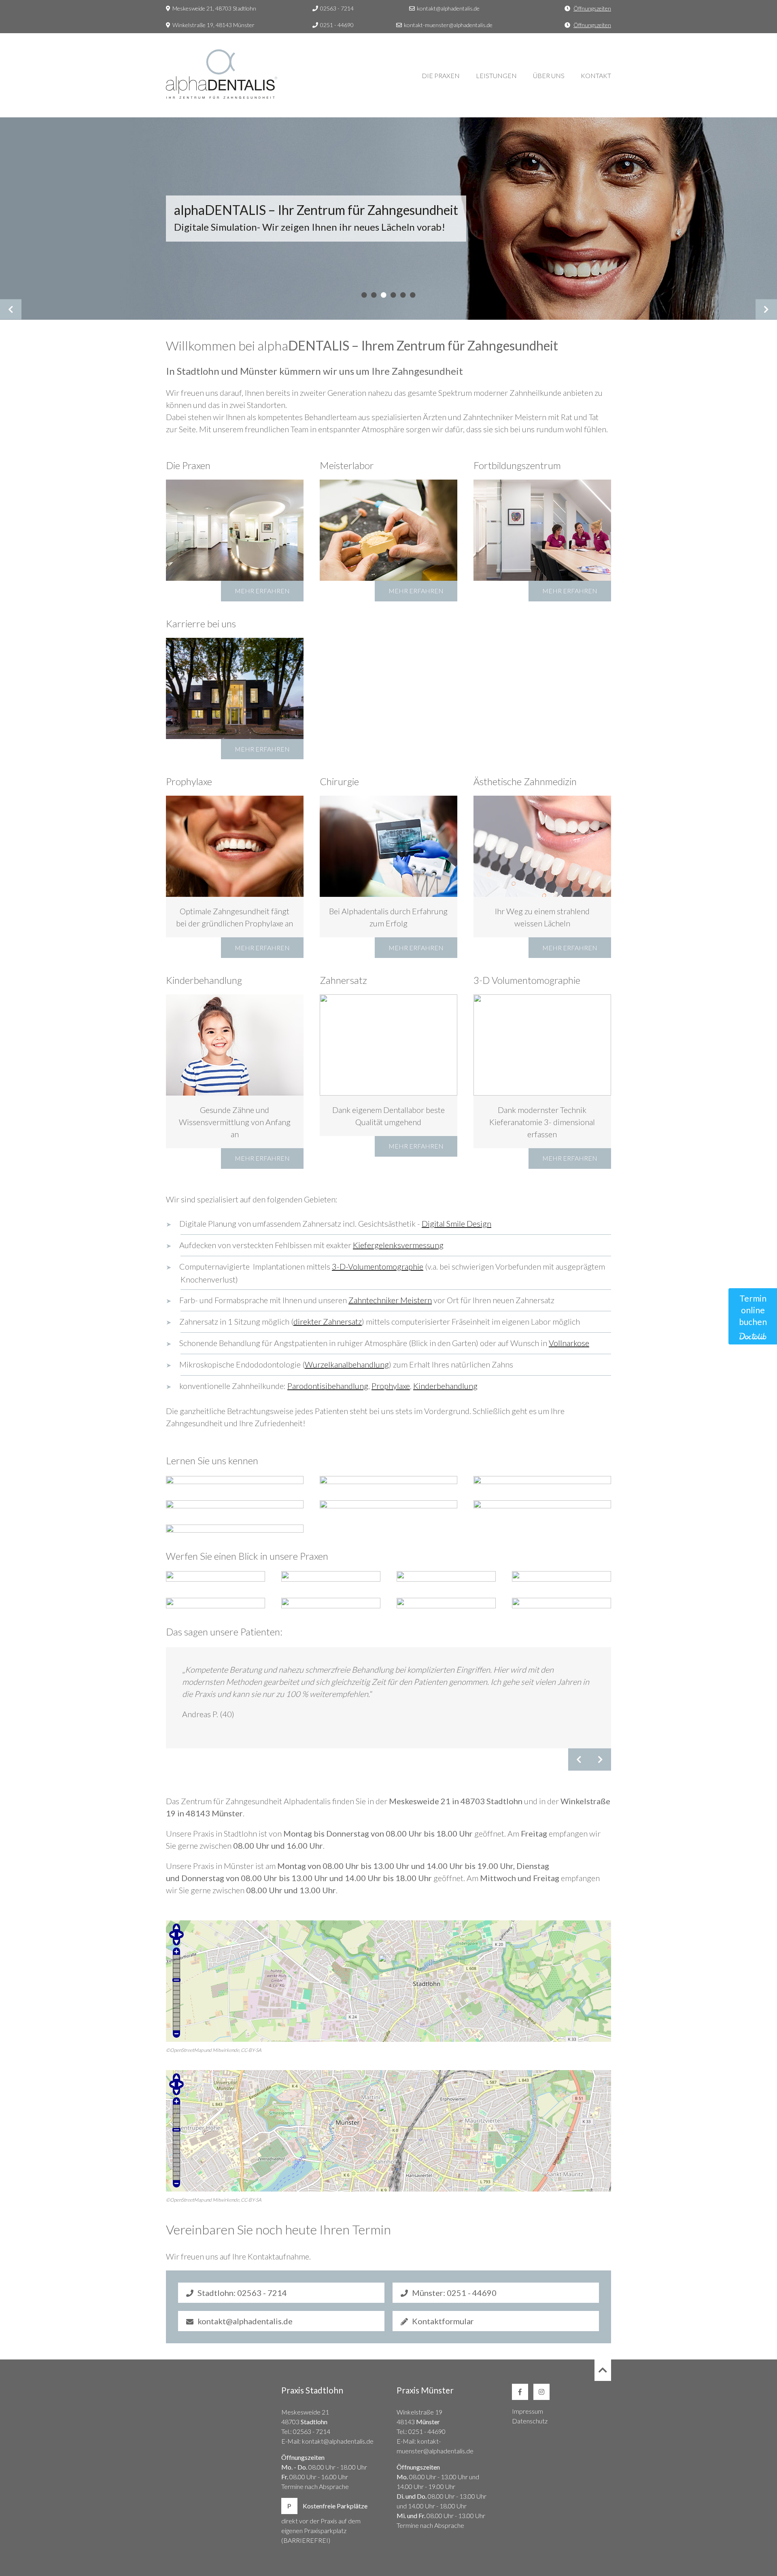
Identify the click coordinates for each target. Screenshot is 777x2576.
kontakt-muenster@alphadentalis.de (448, 25)
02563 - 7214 (337, 8)
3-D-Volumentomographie (378, 1266)
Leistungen (496, 75)
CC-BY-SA (251, 2050)
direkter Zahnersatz (328, 1321)
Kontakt (596, 75)
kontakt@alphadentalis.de (448, 8)
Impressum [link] (528, 2411)
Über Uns (549, 75)
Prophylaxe (391, 1386)
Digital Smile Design (456, 1223)
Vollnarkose (569, 1343)
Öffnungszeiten (592, 8)
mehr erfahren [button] (262, 591)
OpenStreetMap (187, 2050)
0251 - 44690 (337, 25)
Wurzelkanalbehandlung (347, 1364)
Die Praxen (441, 75)
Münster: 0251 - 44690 (454, 2293)
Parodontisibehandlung (328, 1386)
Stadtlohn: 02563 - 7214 (242, 2293)
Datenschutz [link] (530, 2421)
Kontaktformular (443, 2321)
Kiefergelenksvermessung (398, 1245)
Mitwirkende (226, 2050)
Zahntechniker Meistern (390, 1300)
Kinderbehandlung (445, 1386)
